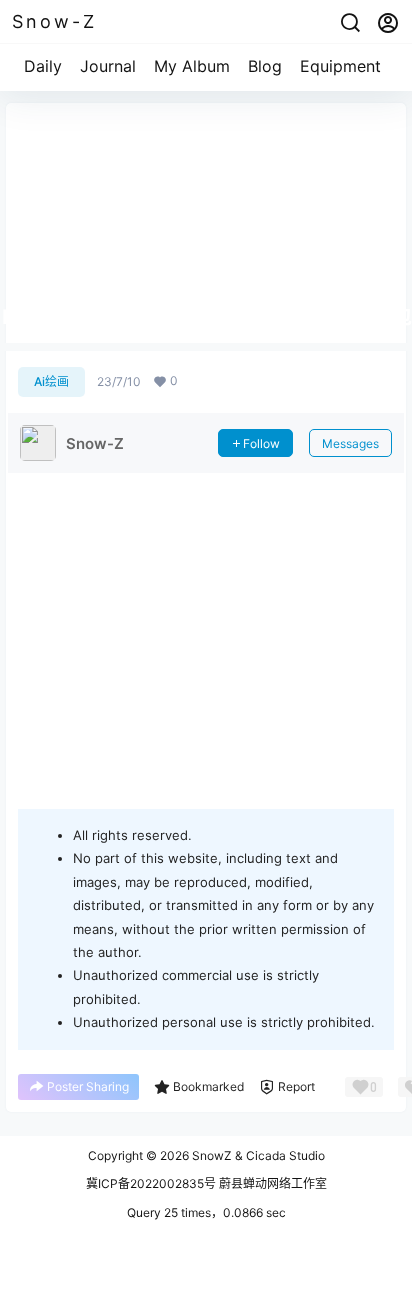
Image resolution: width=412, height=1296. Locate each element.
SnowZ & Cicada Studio (257, 1155)
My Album (192, 66)
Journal (108, 66)
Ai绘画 (51, 381)
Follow (261, 443)
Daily (43, 66)
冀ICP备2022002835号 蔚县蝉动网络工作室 (206, 1183)
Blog (265, 66)
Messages (350, 443)
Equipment (340, 66)
